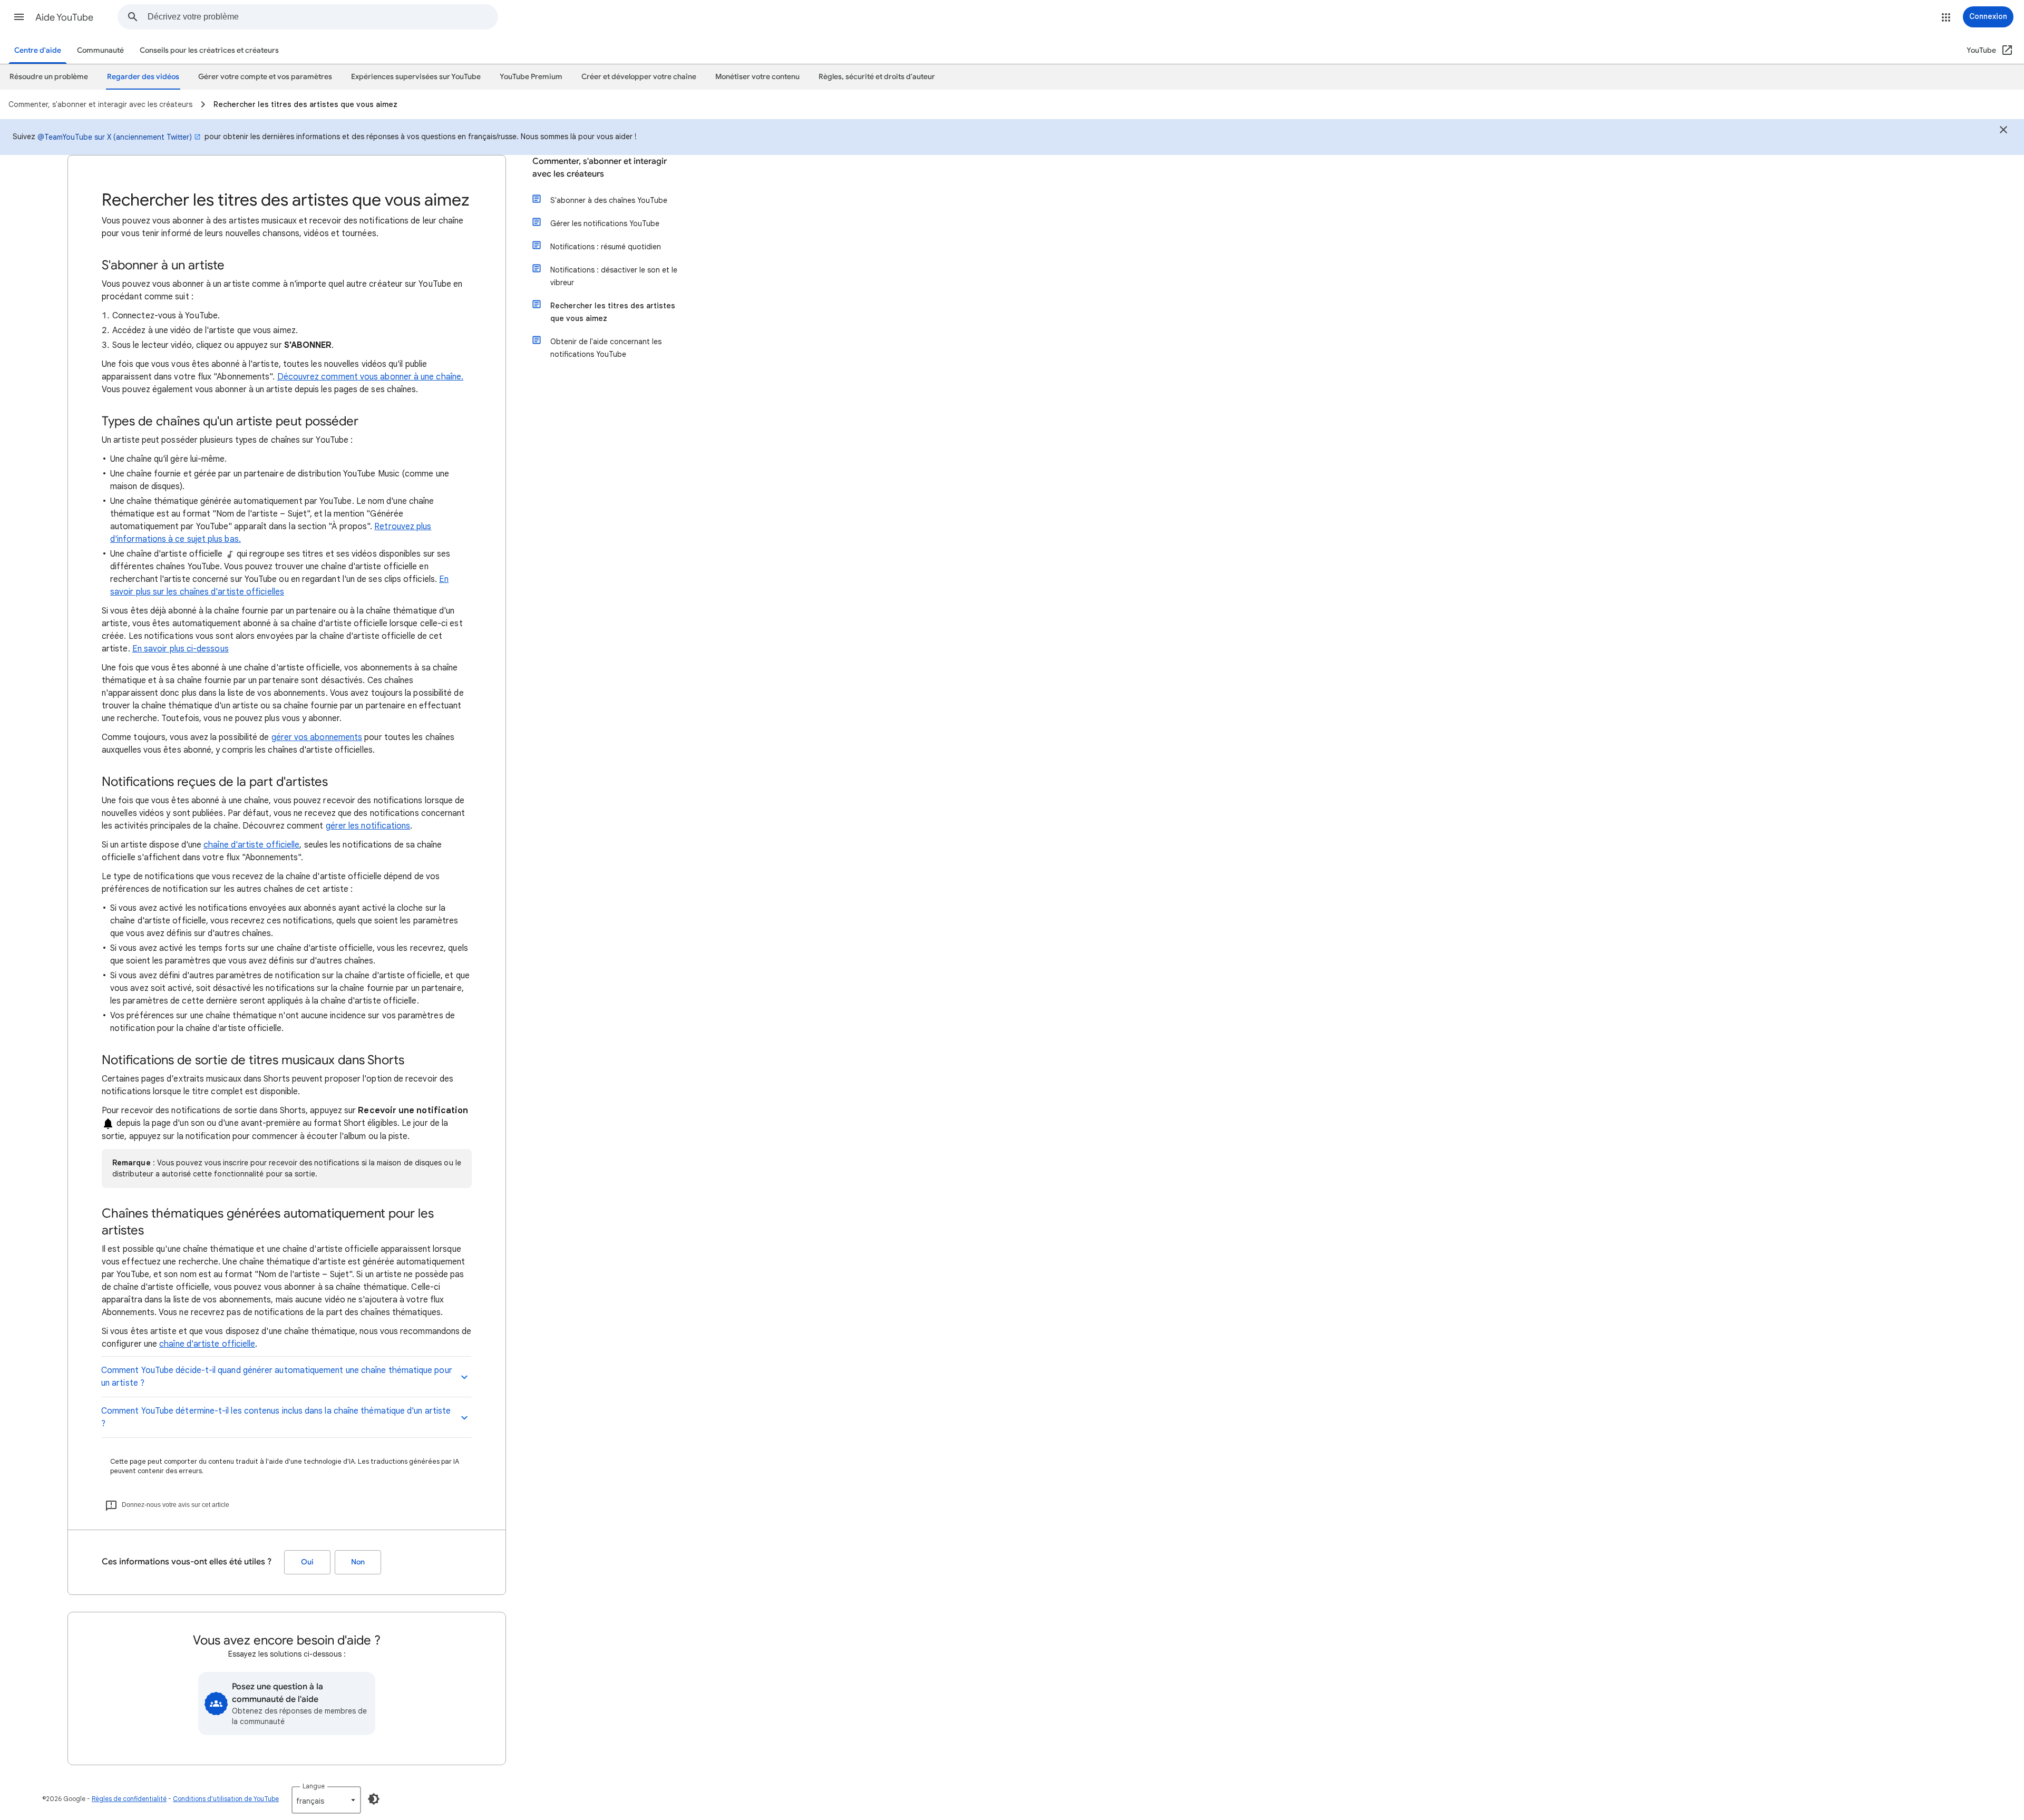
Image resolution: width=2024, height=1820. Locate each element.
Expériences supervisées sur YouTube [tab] (416, 77)
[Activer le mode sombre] (374, 1799)
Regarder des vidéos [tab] (143, 77)
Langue (314, 1786)
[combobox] (323, 17)
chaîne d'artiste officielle (251, 845)
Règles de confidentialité (129, 1799)
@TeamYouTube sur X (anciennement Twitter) (115, 137)
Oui (307, 1562)
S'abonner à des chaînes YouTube (609, 200)
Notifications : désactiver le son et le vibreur (614, 276)
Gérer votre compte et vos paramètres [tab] (265, 77)
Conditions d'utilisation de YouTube (226, 1799)
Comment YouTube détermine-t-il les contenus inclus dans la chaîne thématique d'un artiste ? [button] (276, 1417)
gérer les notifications (368, 826)
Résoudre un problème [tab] (49, 77)
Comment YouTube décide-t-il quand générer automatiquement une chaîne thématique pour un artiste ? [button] (277, 1377)
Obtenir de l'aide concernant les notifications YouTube (606, 348)
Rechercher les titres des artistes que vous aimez (613, 312)
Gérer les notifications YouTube (605, 223)
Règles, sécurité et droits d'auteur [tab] (877, 77)
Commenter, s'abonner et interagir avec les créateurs (600, 168)
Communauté (100, 50)
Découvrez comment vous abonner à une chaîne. (371, 377)
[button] (19, 17)
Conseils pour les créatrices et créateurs (209, 50)
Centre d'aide (38, 50)
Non (358, 1562)
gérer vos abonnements (317, 737)
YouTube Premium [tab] (531, 77)
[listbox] (326, 1800)
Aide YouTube (64, 17)
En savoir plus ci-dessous (181, 649)
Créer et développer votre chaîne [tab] (639, 77)
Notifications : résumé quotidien (606, 247)
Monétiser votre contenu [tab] (757, 77)
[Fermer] (2003, 131)
